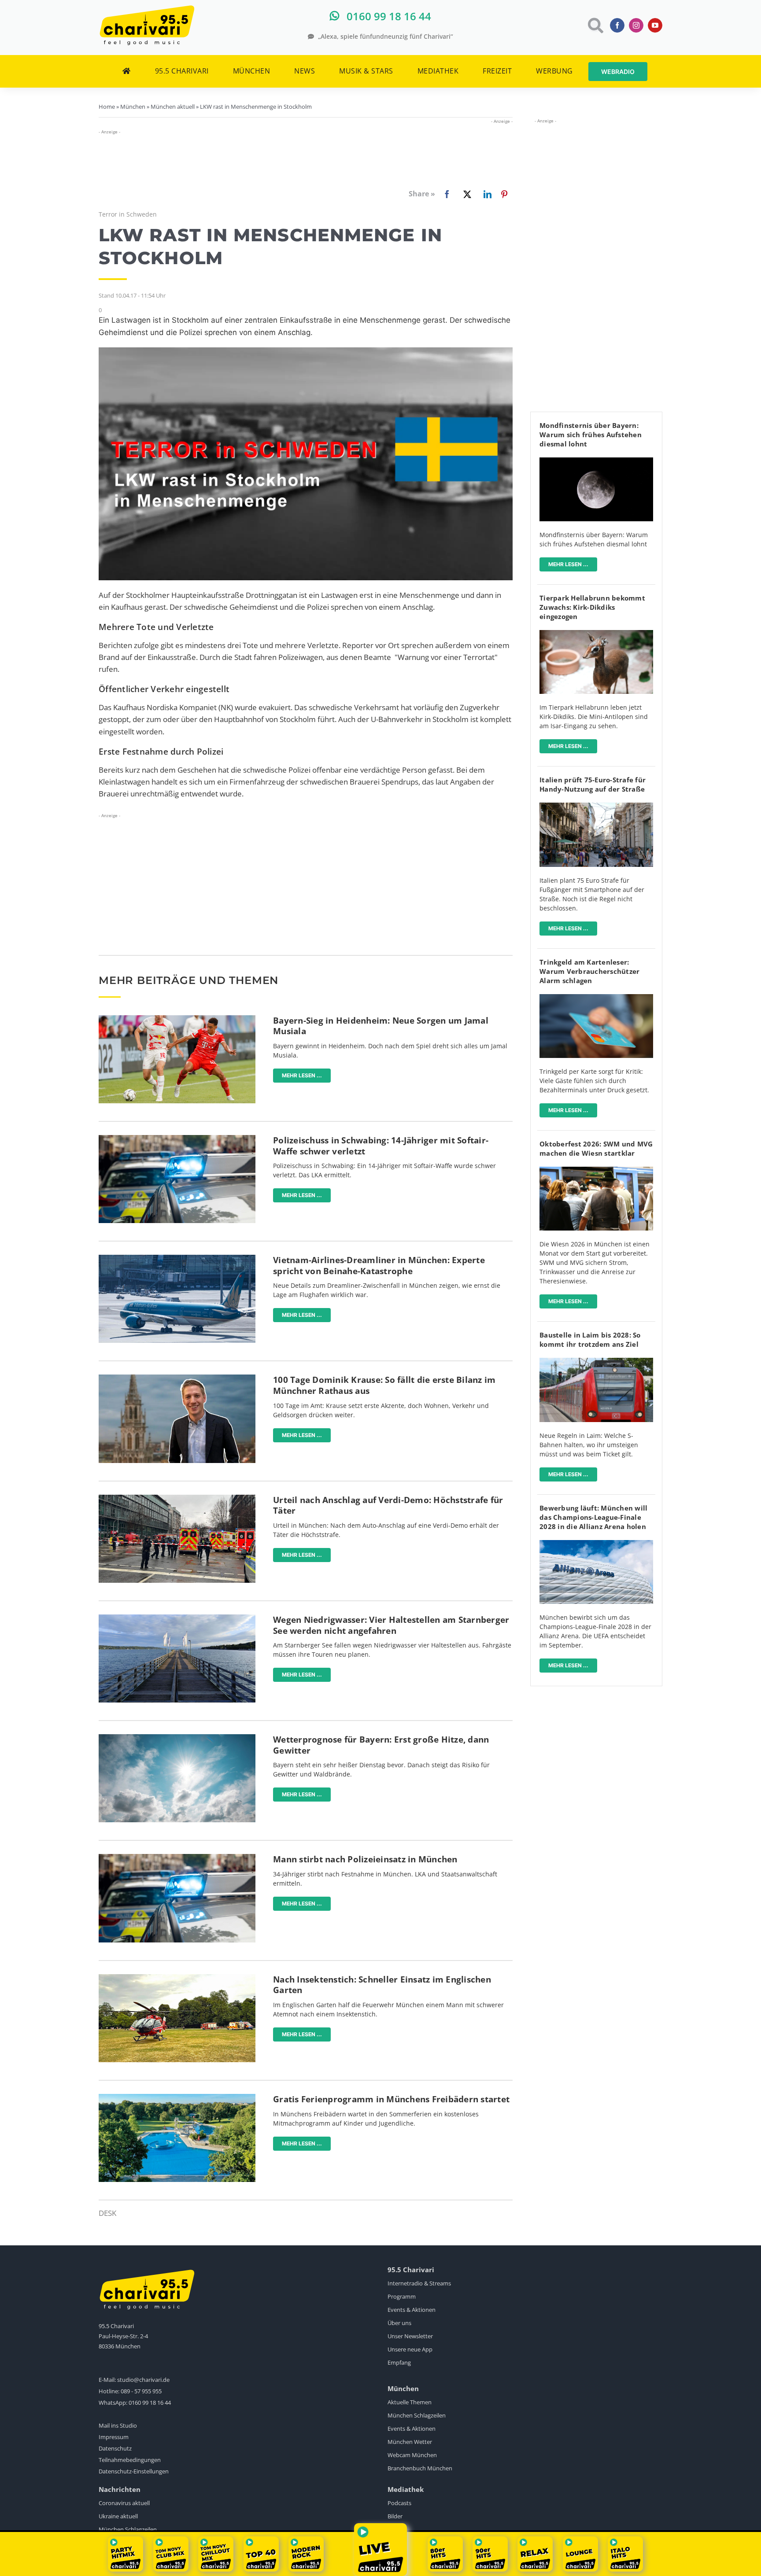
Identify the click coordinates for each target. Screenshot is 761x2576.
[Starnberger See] (177, 1618)
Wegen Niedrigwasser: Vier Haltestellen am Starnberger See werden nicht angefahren (391, 1625)
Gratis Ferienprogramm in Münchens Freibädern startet (391, 2099)
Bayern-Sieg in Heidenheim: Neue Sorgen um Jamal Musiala (381, 1026)
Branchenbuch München (420, 2468)
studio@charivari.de (143, 2380)
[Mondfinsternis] (596, 461)
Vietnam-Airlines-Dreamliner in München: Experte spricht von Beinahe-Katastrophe (379, 1266)
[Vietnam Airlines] (177, 1259)
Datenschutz (115, 2448)
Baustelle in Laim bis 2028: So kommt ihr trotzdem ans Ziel (590, 1340)
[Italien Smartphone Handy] (596, 806)
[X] (465, 194)
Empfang (399, 2362)
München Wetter (410, 2442)
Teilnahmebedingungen (130, 2460)
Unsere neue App (410, 2349)
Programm (402, 2296)
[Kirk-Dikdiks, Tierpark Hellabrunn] (596, 634)
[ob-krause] (177, 1378)
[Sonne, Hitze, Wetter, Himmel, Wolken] (177, 1738)
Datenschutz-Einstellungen (134, 2471)
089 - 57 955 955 (141, 2391)
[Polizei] (177, 1139)
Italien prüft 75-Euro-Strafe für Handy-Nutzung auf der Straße (593, 784)
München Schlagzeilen (417, 2415)
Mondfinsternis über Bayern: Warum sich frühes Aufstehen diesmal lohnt (591, 435)
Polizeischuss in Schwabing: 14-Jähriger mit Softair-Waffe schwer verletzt (381, 1146)
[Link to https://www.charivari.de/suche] (595, 25)
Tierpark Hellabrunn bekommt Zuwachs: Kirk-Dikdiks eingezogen (592, 607)
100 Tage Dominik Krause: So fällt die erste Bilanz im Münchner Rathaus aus (384, 1385)
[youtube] (655, 25)
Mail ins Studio (118, 2425)
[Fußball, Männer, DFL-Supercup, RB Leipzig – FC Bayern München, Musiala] (177, 1019)
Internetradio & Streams (419, 2283)
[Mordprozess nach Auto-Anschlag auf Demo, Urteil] (177, 1498)
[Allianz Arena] (596, 1544)
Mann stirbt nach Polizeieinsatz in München (365, 1859)
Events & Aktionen (412, 2310)
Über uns (399, 2323)
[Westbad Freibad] (177, 2098)
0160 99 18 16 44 (150, 2403)
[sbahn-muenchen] (596, 1362)
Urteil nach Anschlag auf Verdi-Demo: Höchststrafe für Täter (388, 1505)
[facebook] (617, 25)
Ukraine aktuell (118, 2516)
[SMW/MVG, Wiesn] (596, 1170)
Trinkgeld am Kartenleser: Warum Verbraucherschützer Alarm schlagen (589, 971)
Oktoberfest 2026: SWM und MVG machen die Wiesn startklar (596, 1148)
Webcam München (412, 2455)
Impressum (114, 2437)
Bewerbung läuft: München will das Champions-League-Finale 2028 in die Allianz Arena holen (593, 1517)
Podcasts (399, 2503)
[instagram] (636, 25)
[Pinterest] (504, 194)
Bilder (395, 2516)
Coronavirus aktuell (124, 2503)
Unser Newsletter (410, 2336)
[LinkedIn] (486, 194)
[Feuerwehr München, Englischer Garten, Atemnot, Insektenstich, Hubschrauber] (177, 1978)
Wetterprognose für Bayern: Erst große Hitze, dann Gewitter (381, 1745)
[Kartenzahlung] (596, 998)
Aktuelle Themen (410, 2402)
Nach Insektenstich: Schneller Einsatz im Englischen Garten (382, 1985)
